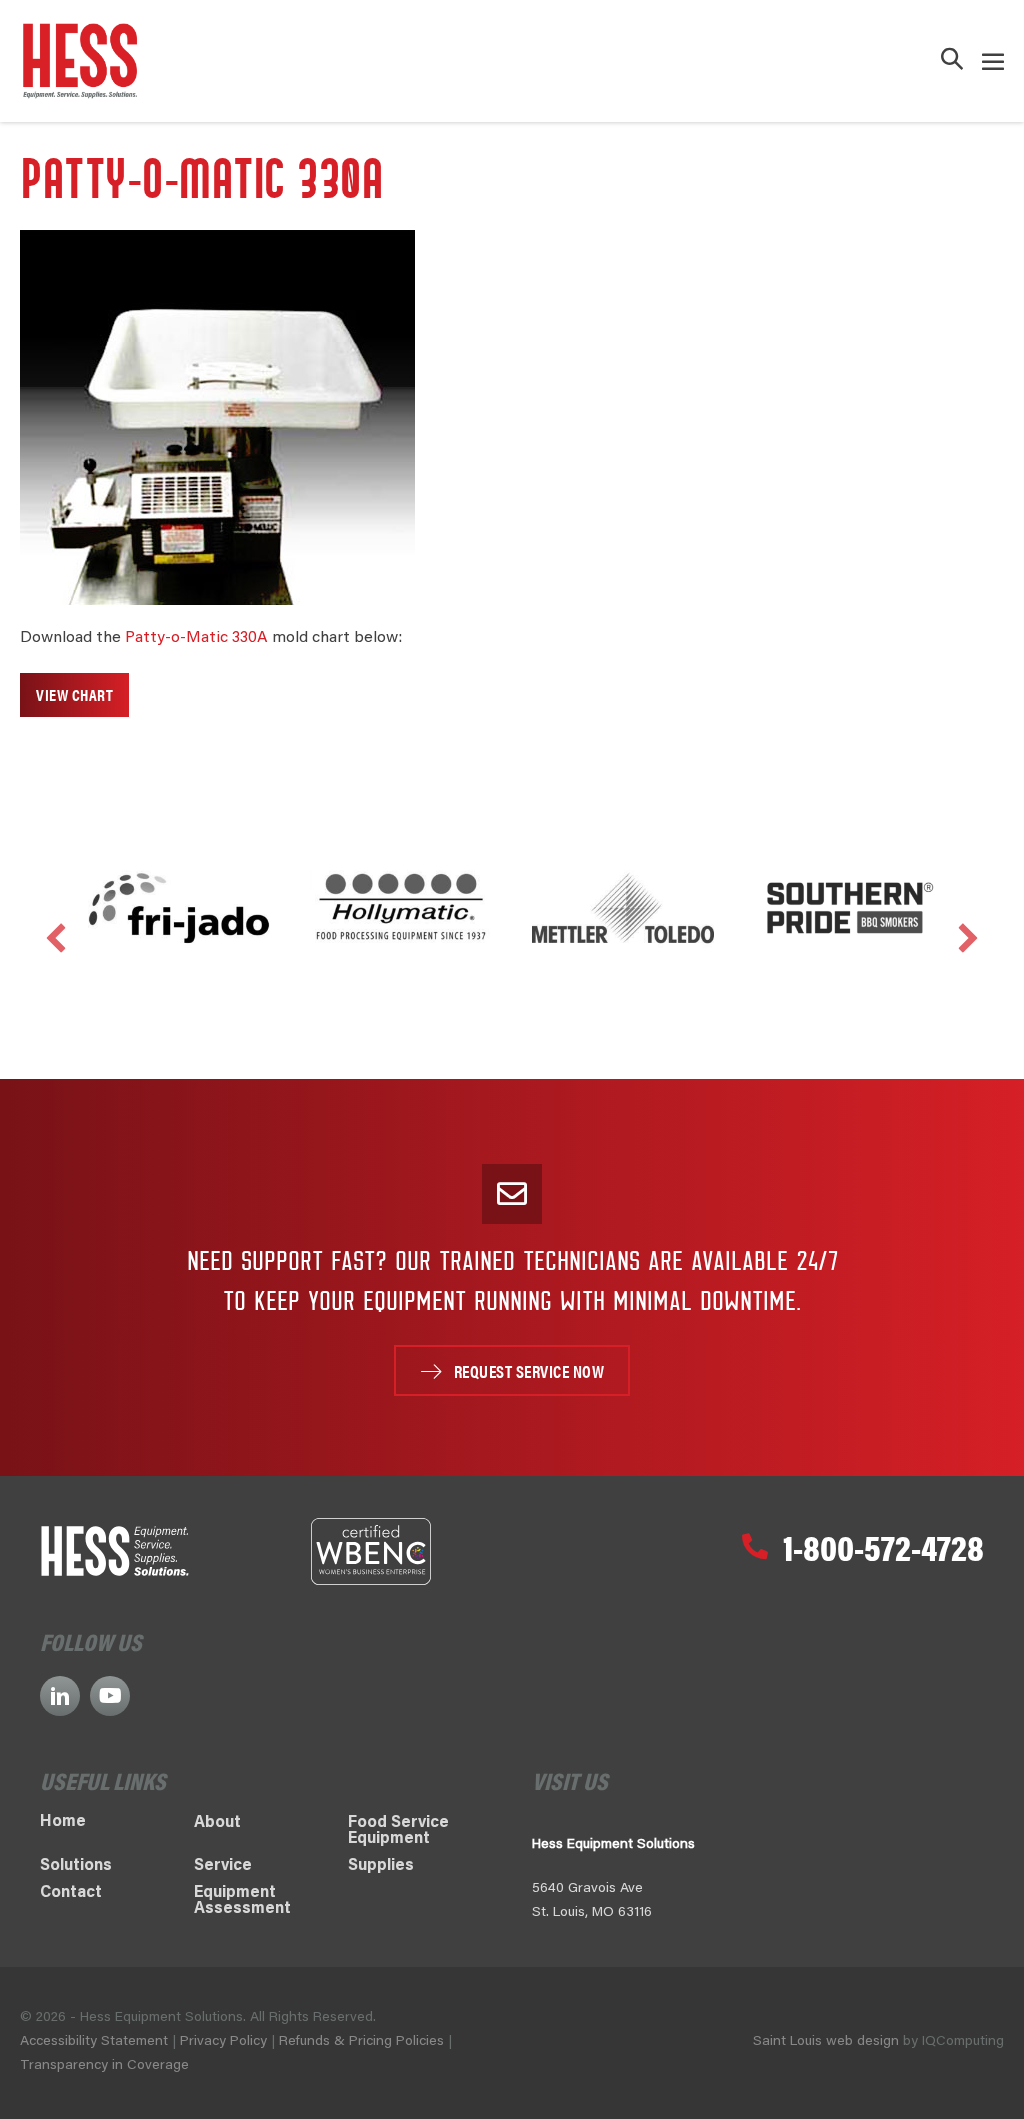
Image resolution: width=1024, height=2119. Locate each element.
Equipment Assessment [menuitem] (242, 1901)
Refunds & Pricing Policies (363, 2042)
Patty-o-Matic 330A (196, 638)
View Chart (74, 694)
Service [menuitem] (223, 1866)
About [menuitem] (217, 1823)
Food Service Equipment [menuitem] (398, 1831)
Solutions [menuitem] (76, 1866)
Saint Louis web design (826, 2042)
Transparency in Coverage (104, 2066)
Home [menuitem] (63, 1822)
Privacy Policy (223, 2042)
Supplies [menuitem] (381, 1866)
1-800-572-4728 (883, 1546)
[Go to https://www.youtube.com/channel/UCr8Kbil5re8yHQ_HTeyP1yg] (110, 1696)
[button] (952, 61)
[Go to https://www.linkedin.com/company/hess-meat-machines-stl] (60, 1696)
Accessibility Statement (94, 2042)
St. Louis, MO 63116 (592, 1913)
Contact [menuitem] (71, 1893)
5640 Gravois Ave (587, 1889)
